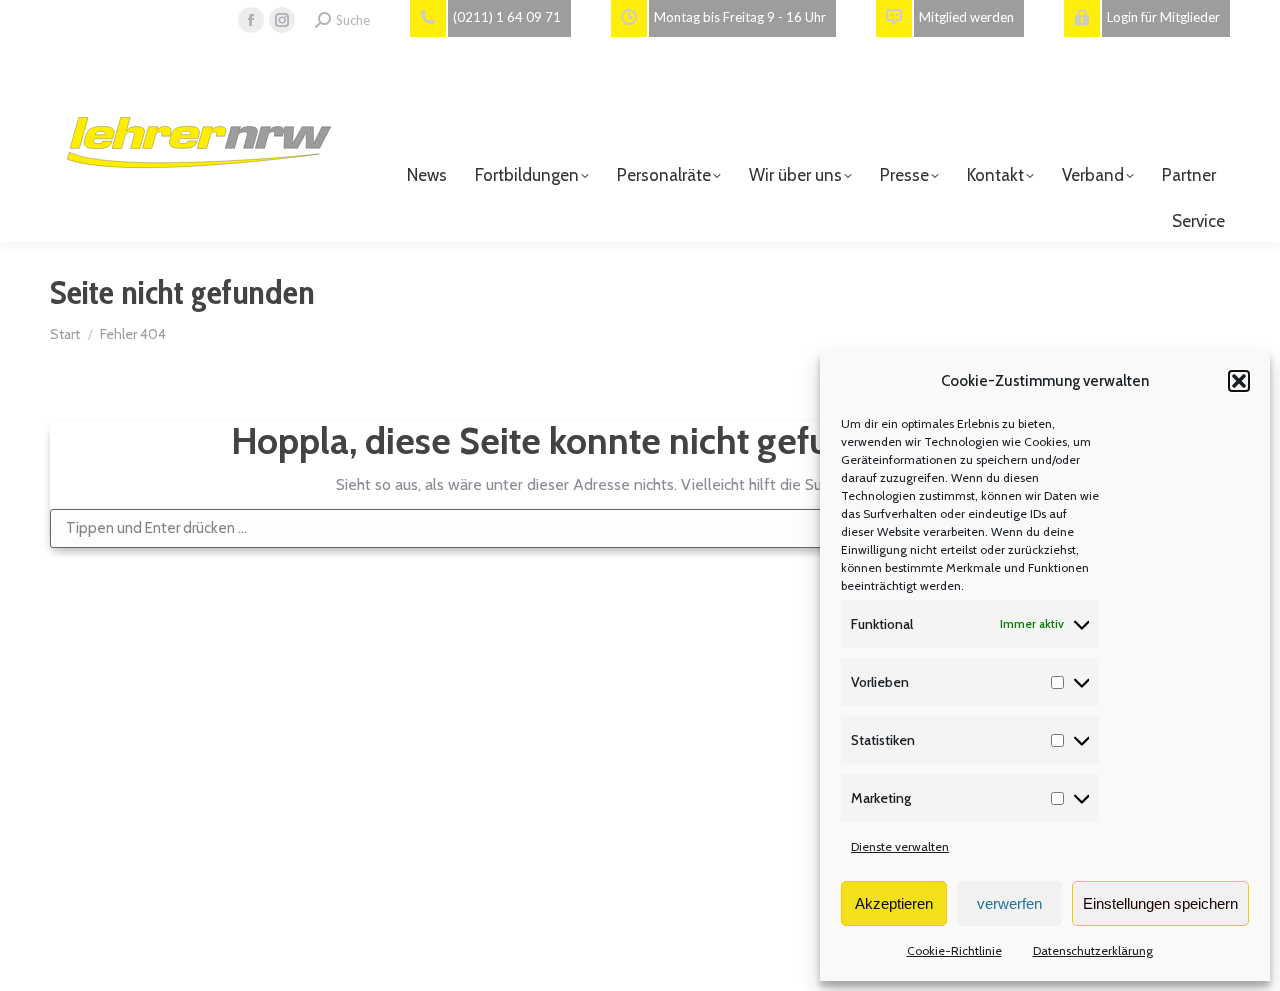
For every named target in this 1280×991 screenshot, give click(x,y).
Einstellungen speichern (1160, 903)
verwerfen (1009, 903)
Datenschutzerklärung (1093, 950)
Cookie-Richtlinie (954, 950)
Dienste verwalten (900, 846)
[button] (1239, 381)
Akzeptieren (894, 903)
